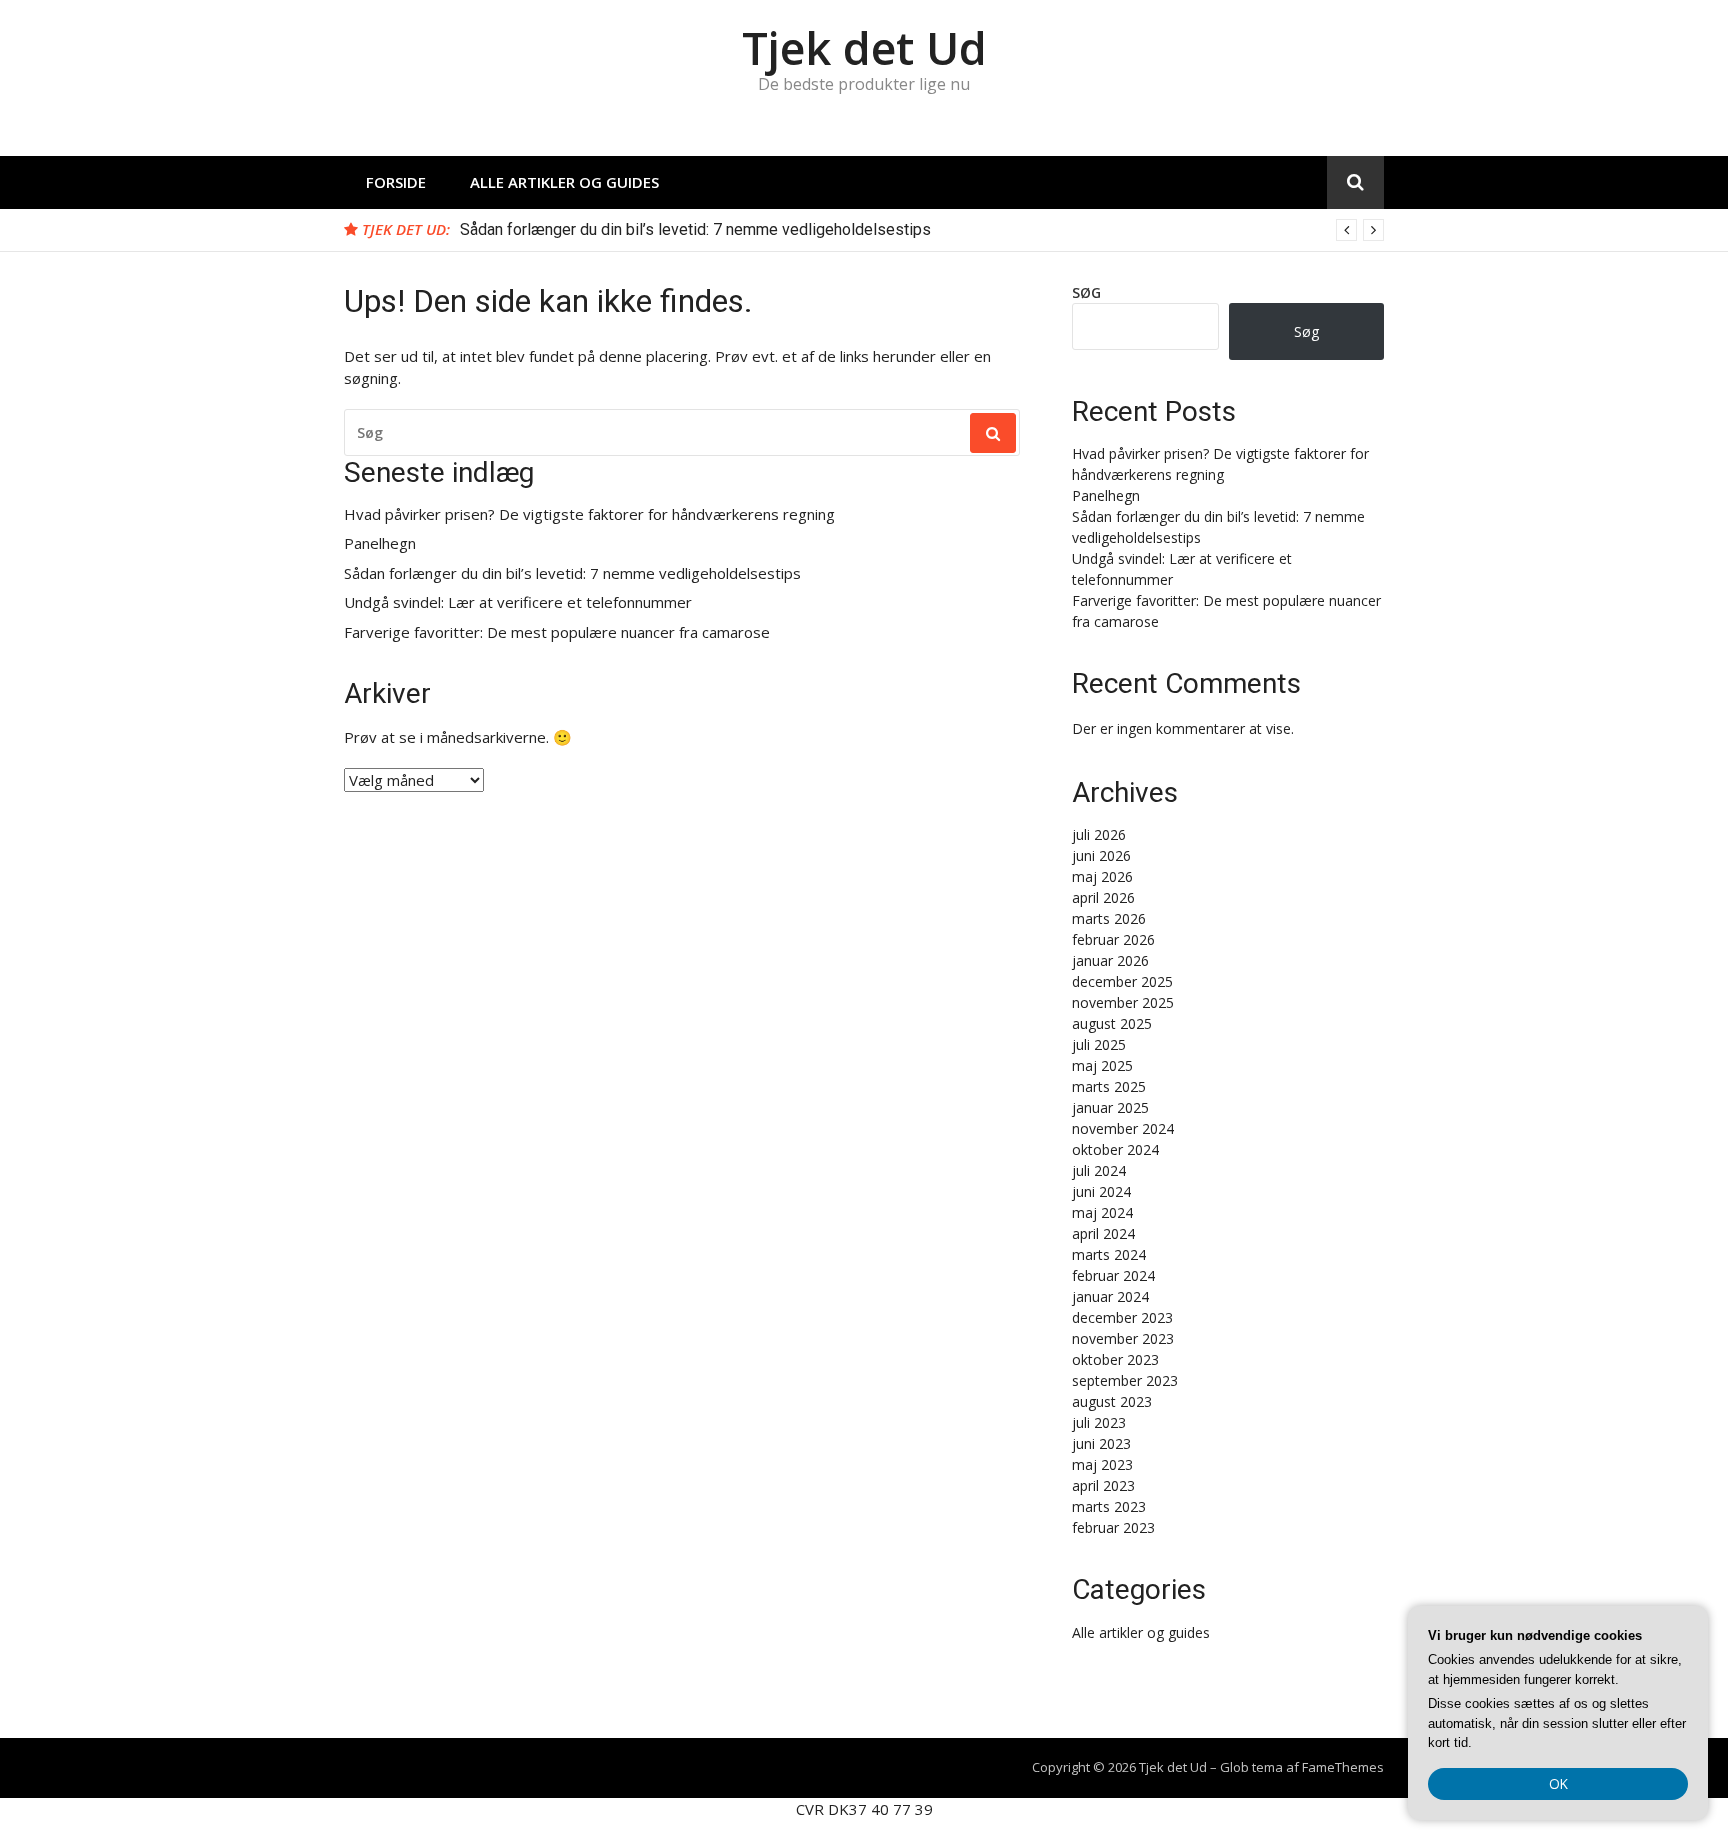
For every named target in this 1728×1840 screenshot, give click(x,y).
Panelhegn (380, 543)
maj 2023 (1102, 1464)
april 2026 (1103, 897)
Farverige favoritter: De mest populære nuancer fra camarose (557, 632)
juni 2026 (1101, 855)
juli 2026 (1099, 834)
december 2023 (1122, 1317)
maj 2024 (1102, 1212)
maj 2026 (1102, 876)
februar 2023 (1113, 1527)
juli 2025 (1099, 1044)
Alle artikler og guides (564, 182)
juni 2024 (1101, 1191)
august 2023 (1112, 1401)
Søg (1086, 292)
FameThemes (1343, 1767)
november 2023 (1123, 1338)
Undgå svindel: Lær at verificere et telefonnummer (518, 602)
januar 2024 (1110, 1296)
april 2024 (1103, 1233)
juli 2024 (1099, 1170)
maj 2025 (1102, 1065)
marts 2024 (1109, 1254)
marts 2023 (1109, 1506)
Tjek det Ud (864, 47)
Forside (396, 182)
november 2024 (1123, 1128)
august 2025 (1112, 1023)
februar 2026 (1113, 939)
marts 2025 (1109, 1086)
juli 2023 (1099, 1422)
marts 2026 (1109, 918)
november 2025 (1123, 1002)
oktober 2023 (1115, 1359)
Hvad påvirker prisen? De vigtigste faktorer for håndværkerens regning (589, 514)
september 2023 (1125, 1380)
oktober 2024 (1115, 1149)
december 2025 (1122, 981)
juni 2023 (1101, 1443)
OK (1558, 1783)
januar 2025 (1110, 1107)
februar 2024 (1113, 1275)
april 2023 (1103, 1485)
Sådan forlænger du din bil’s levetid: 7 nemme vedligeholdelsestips (695, 229)
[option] (922, 230)
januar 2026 (1110, 960)
